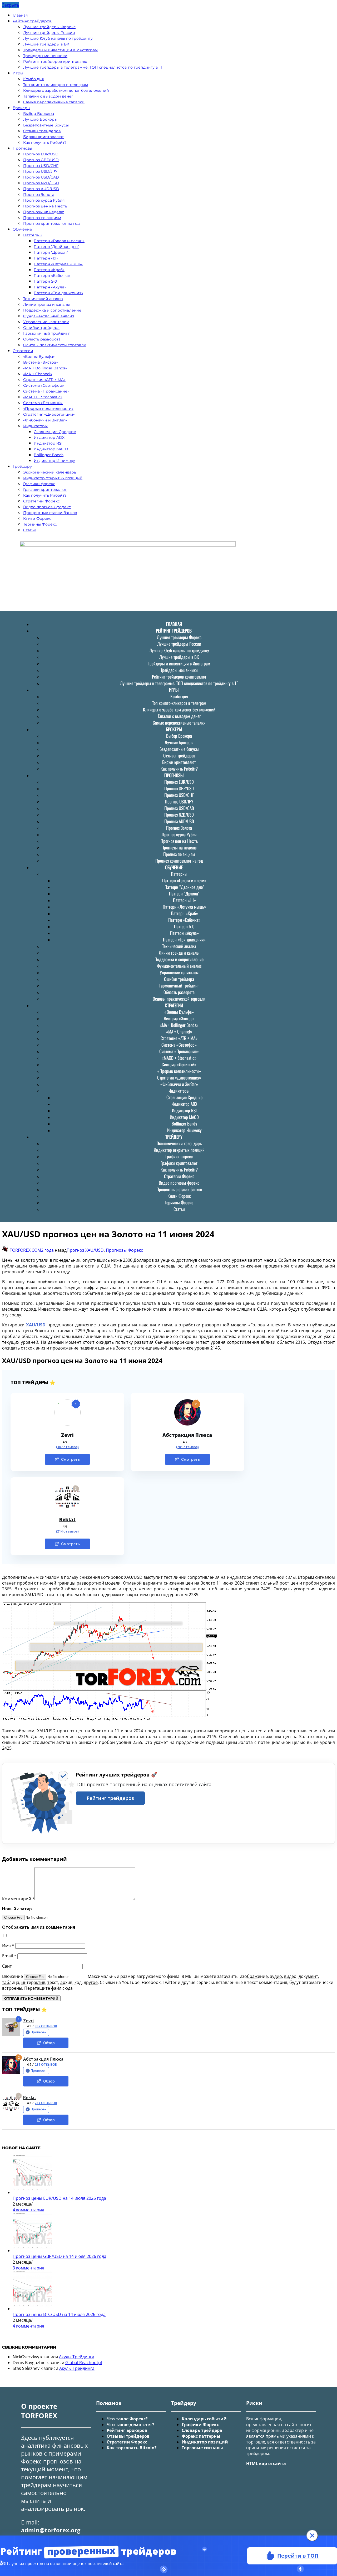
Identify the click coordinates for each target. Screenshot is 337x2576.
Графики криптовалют (45, 490)
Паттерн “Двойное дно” (56, 247)
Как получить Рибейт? (45, 142)
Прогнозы (22, 148)
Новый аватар (17, 1909)
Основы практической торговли (55, 345)
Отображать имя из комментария (39, 1927)
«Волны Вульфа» (39, 357)
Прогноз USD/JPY (40, 171)
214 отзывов (46, 2103)
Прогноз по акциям (42, 218)
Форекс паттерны (201, 2436)
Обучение (22, 229)
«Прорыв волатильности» (48, 409)
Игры (18, 73)
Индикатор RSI (48, 443)
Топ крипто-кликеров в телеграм (56, 85)
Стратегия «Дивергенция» (49, 414)
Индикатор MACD (51, 449)
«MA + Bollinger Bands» (45, 368)
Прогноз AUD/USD (41, 189)
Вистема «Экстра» (41, 362)
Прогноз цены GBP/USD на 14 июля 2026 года (60, 2256)
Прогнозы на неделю (44, 212)
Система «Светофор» (44, 385)
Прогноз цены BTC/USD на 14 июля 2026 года (59, 2314)
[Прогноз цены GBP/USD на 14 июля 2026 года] (32, 2251)
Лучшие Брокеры (40, 119)
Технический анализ (43, 299)
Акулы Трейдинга (77, 2357)
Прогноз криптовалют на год (51, 223)
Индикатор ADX (49, 437)
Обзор (49, 2043)
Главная (20, 15)
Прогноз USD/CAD (41, 177)
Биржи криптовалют (43, 137)
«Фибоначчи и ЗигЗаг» (45, 420)
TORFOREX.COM (25, 1250)
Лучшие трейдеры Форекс (49, 27)
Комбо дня (33, 79)
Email (9, 1956)
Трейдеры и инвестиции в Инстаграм (60, 50)
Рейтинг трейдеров (32, 21)
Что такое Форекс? (127, 2419)
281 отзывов (46, 2065)
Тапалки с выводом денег (48, 96)
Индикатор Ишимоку (54, 461)
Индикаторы (35, 426)
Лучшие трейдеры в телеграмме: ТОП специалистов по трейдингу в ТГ (93, 67)
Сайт (7, 1966)
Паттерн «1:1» (46, 258)
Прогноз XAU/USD (85, 1250)
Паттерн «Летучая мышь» (58, 264)
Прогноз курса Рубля (44, 200)
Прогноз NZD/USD (41, 183)
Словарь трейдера (202, 2430)
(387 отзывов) (67, 1447)
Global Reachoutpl (84, 2363)
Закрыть (11, 5)
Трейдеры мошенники (45, 56)
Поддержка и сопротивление (52, 310)
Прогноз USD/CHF (41, 166)
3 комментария (28, 2268)
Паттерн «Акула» (50, 287)
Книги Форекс (37, 518)
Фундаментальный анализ (49, 316)
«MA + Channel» (38, 374)
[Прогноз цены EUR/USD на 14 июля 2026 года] (32, 2192)
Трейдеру (22, 466)
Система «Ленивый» (43, 403)
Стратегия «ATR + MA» (44, 380)
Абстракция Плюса (187, 1435)
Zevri (67, 1435)
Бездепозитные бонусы (46, 125)
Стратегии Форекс (41, 501)
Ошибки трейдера (41, 328)
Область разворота (42, 339)
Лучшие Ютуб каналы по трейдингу (58, 38)
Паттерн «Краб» (49, 270)
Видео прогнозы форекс (47, 507)
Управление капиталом (46, 322)
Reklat (67, 1519)
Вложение (13, 1976)
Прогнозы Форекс (124, 1250)
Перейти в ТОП (298, 2555)
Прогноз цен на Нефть (45, 206)
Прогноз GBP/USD (41, 160)
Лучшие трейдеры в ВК (46, 44)
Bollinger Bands (49, 455)
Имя (8, 1946)
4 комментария (28, 2210)
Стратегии (23, 351)
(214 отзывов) (67, 1531)
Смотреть (70, 1459)
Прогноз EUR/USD (41, 154)
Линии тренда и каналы (46, 304)
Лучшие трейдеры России (49, 33)
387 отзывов (46, 2026)
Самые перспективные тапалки (54, 102)
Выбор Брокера (39, 114)
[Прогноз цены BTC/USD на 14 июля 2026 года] (32, 2309)
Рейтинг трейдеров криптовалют (56, 62)
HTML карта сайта (266, 2463)
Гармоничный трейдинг (47, 333)
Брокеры (21, 108)
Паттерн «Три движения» (58, 293)
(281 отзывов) (187, 1447)
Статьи (30, 530)
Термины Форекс (40, 524)
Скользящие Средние (55, 432)
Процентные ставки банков (50, 513)
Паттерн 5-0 (45, 281)
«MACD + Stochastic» (43, 397)
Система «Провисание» (46, 391)
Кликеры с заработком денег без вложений (66, 90)
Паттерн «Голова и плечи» (59, 241)
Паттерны (33, 235)
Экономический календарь (50, 472)
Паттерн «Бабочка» (52, 276)
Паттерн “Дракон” (51, 252)
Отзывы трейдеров (42, 131)
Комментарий (18, 1899)
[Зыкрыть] (312, 2536)
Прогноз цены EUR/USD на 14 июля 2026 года (59, 2198)
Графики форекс (39, 484)
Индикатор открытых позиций (53, 478)
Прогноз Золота (39, 195)
